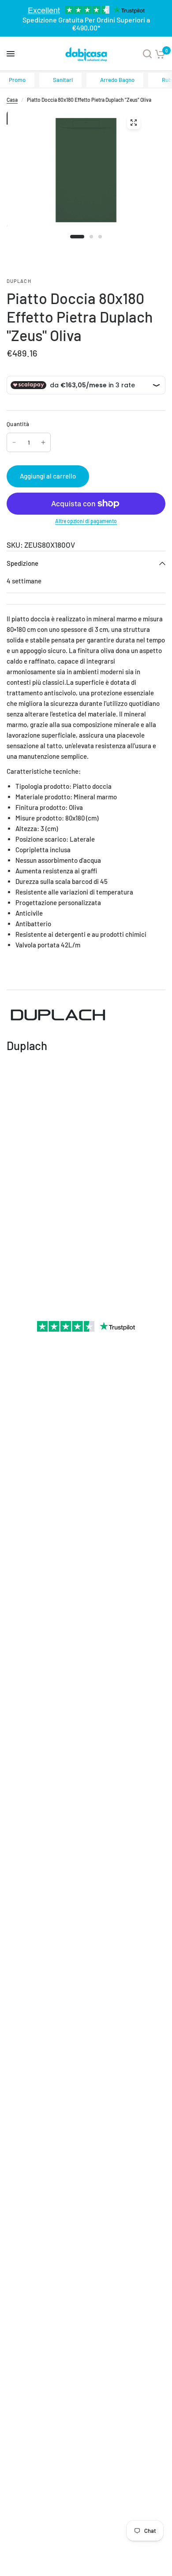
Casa (12, 100)
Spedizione (22, 563)
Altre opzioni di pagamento (86, 521)
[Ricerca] (147, 54)
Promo (17, 80)
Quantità (18, 424)
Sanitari (63, 80)
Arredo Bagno (117, 80)
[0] (160, 54)
